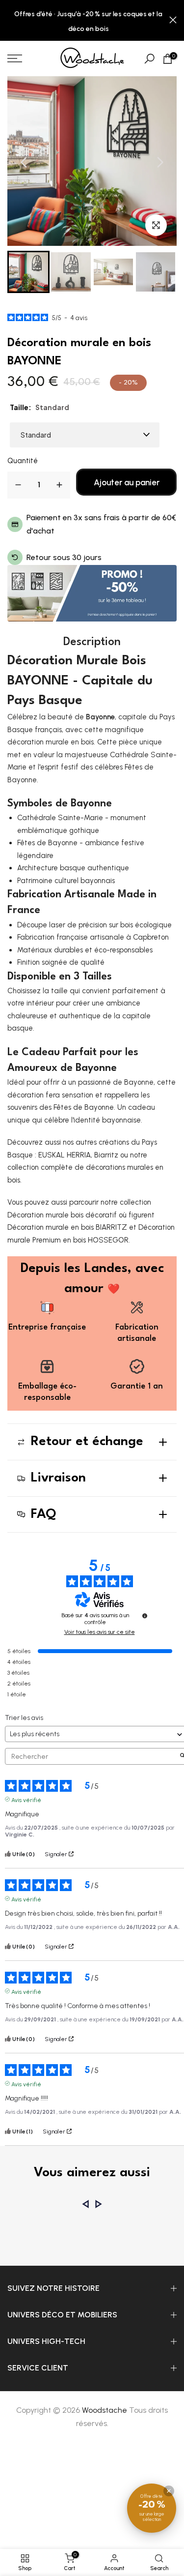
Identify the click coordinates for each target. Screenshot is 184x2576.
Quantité (23, 461)
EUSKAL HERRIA (65, 1155)
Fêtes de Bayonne (84, 1107)
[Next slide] (160, 162)
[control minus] (18, 485)
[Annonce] (88, 21)
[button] (28, 272)
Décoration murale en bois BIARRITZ (67, 1227)
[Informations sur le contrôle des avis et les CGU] (145, 1616)
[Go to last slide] (24, 162)
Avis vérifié (26, 1799)
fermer (173, 20)
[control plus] (59, 485)
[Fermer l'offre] (169, 2491)
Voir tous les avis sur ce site (100, 1632)
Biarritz (106, 1155)
